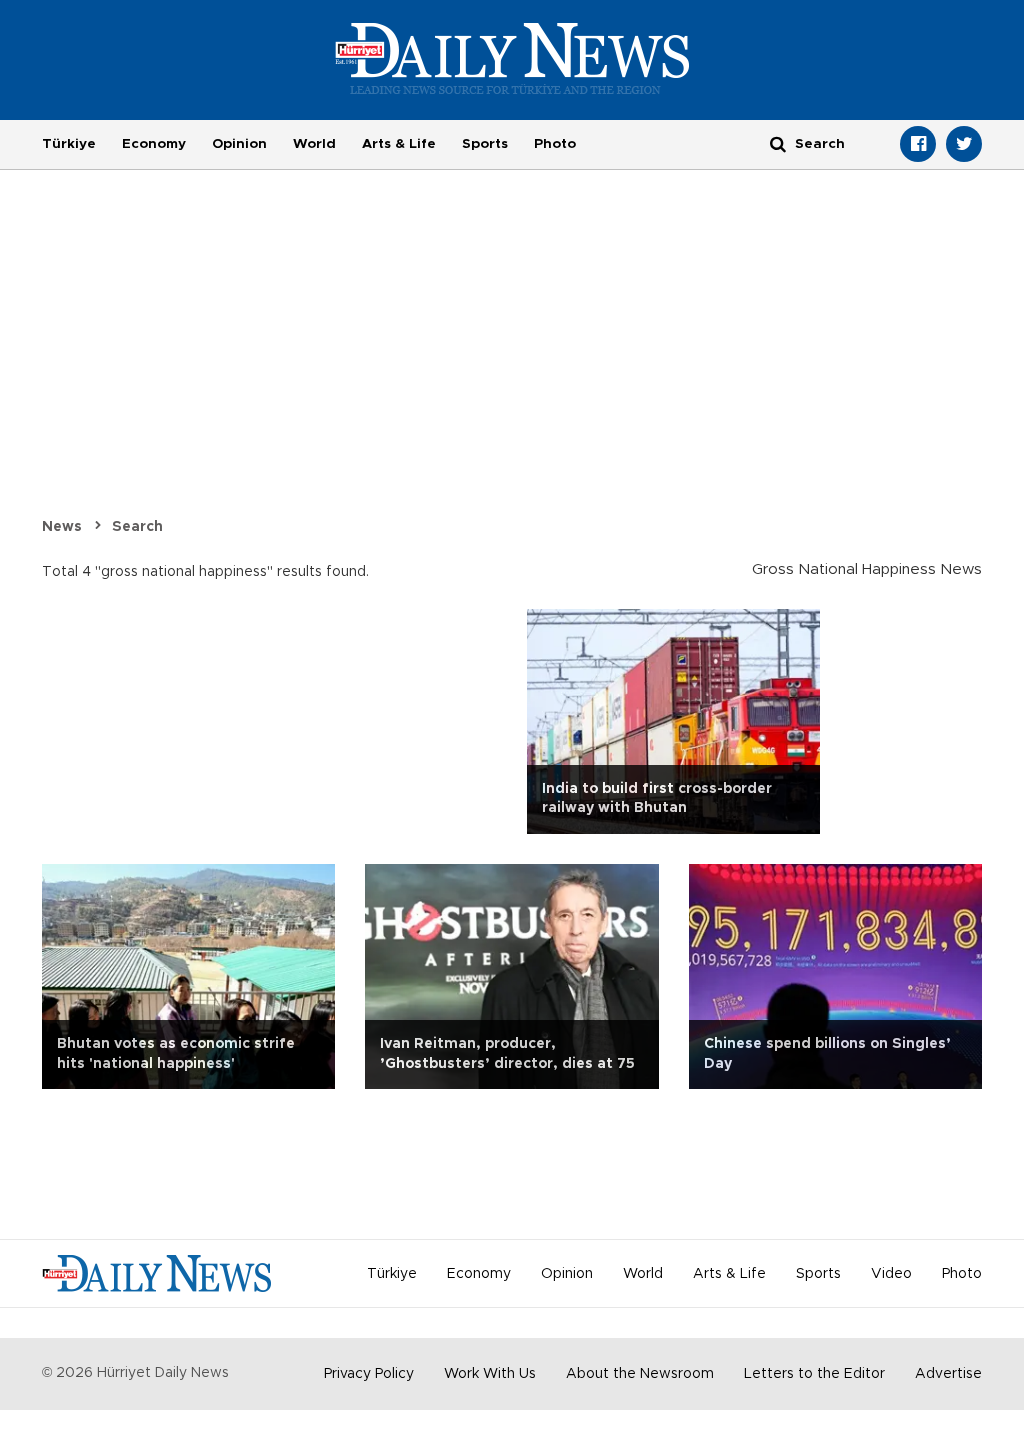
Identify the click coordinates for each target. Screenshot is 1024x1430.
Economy (154, 144)
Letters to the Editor (814, 1374)
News (62, 527)
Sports (485, 144)
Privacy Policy (369, 1374)
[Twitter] (964, 144)
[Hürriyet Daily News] (512, 58)
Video (891, 1274)
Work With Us (490, 1374)
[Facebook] (918, 144)
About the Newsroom (640, 1374)
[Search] (778, 143)
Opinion (239, 144)
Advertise (948, 1374)
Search (137, 527)
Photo (555, 144)
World (314, 144)
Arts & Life (399, 144)
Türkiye (69, 144)
